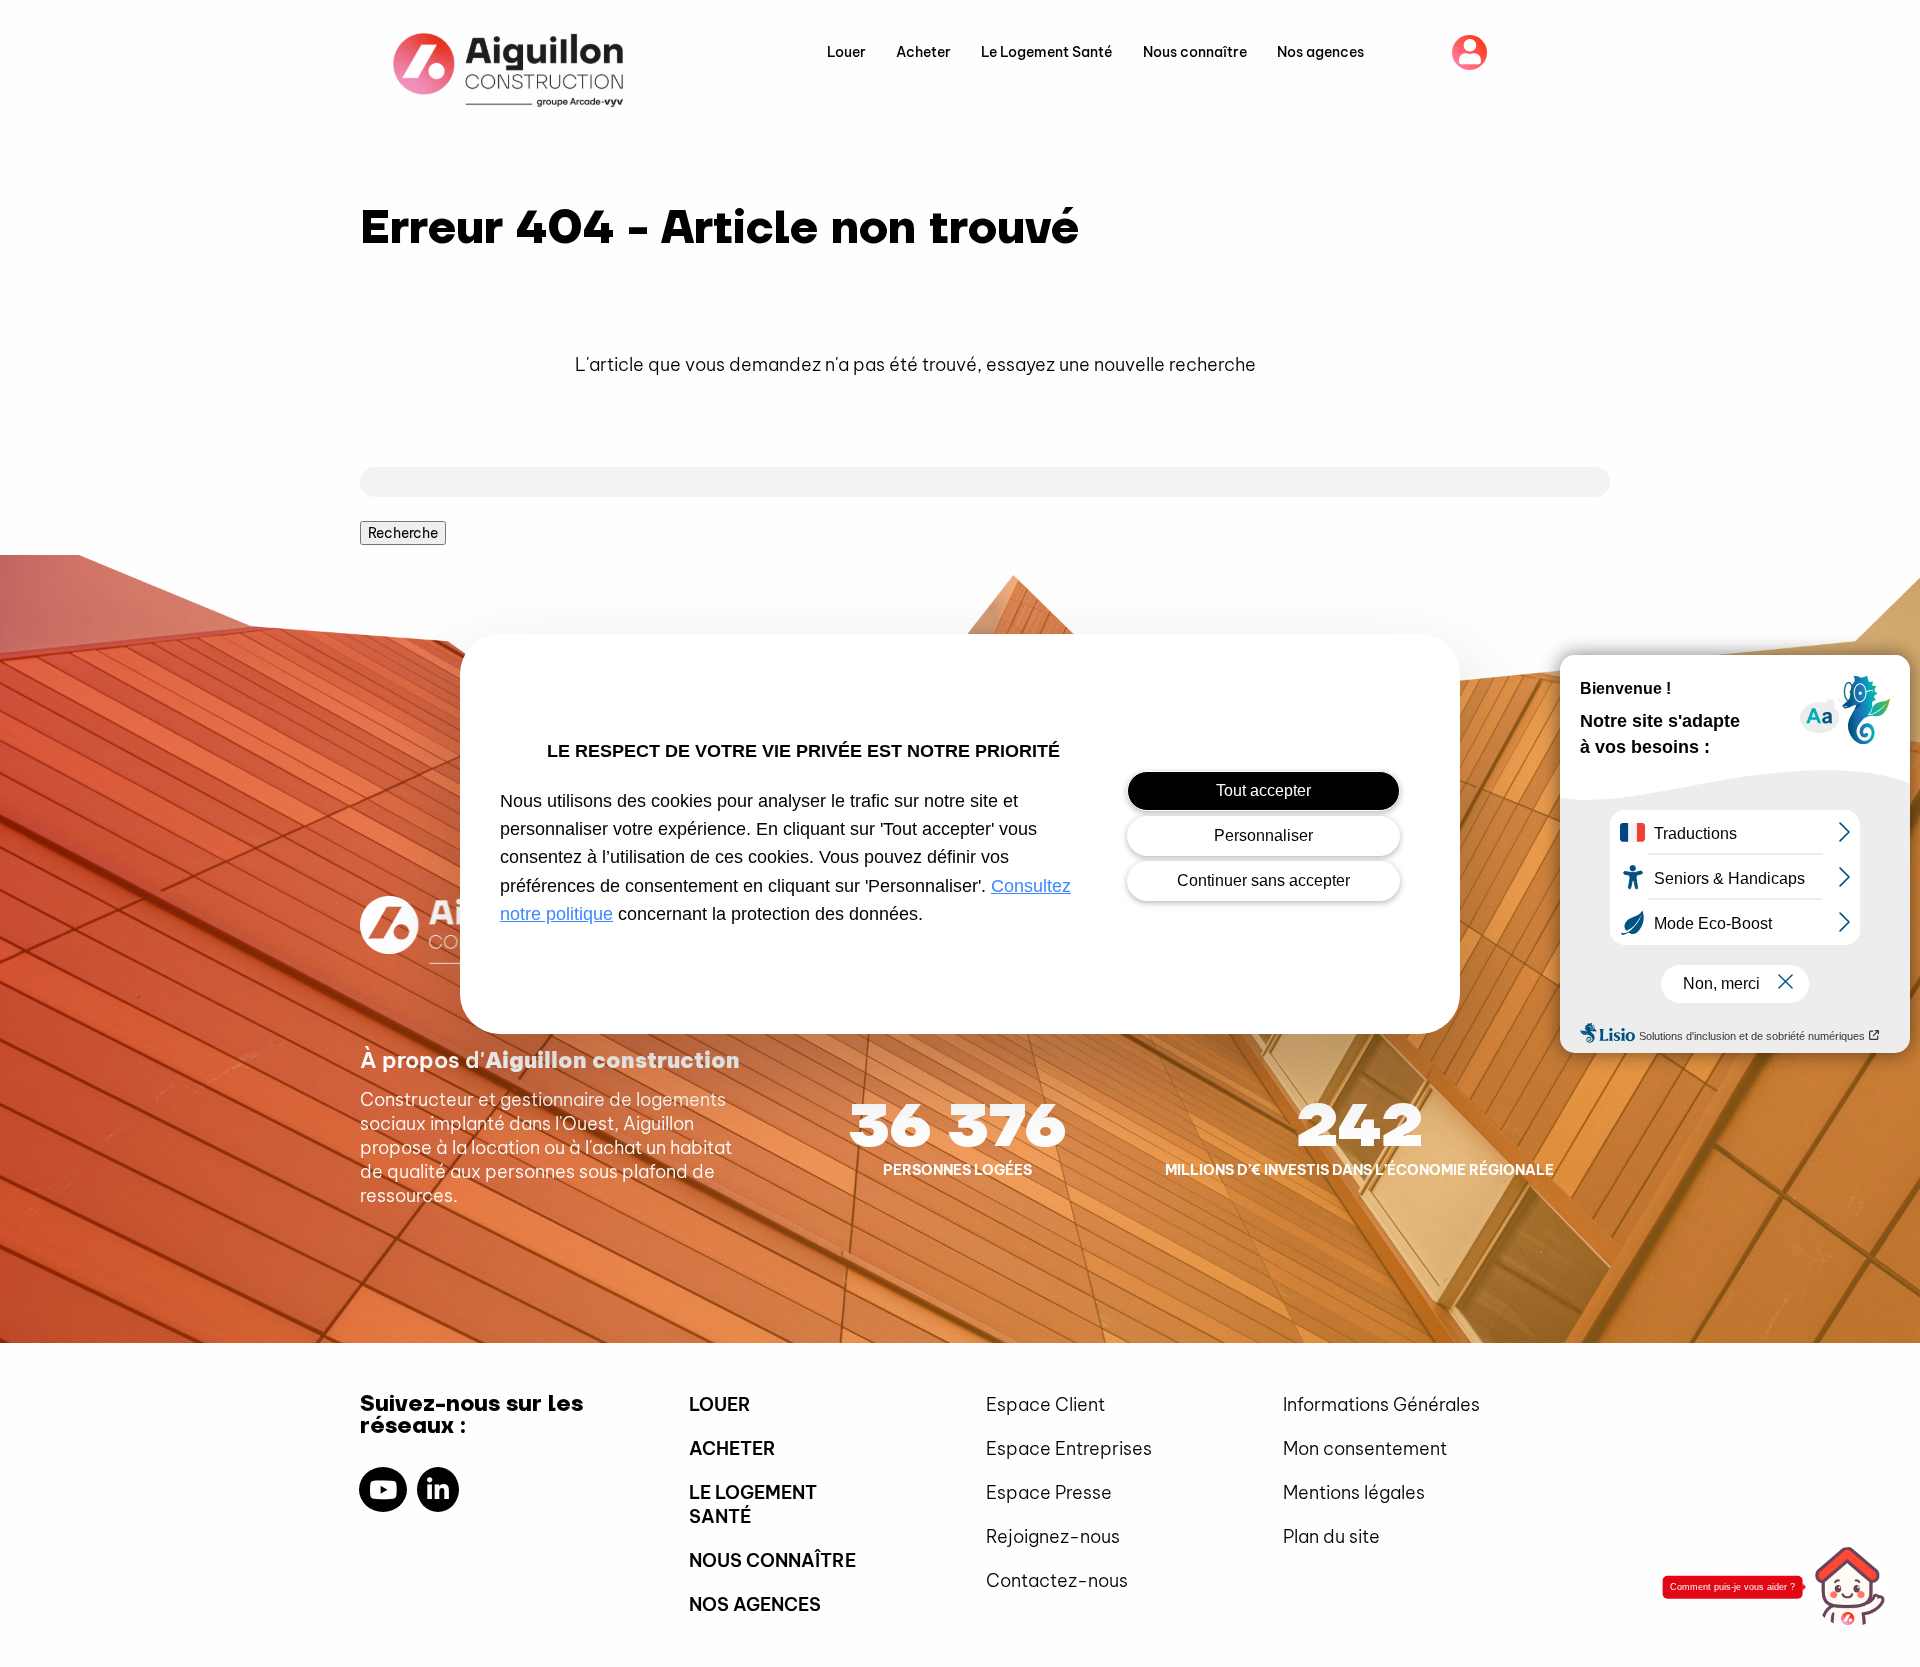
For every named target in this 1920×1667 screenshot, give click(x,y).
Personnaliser (1263, 835)
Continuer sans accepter (1263, 880)
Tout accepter (1263, 790)
